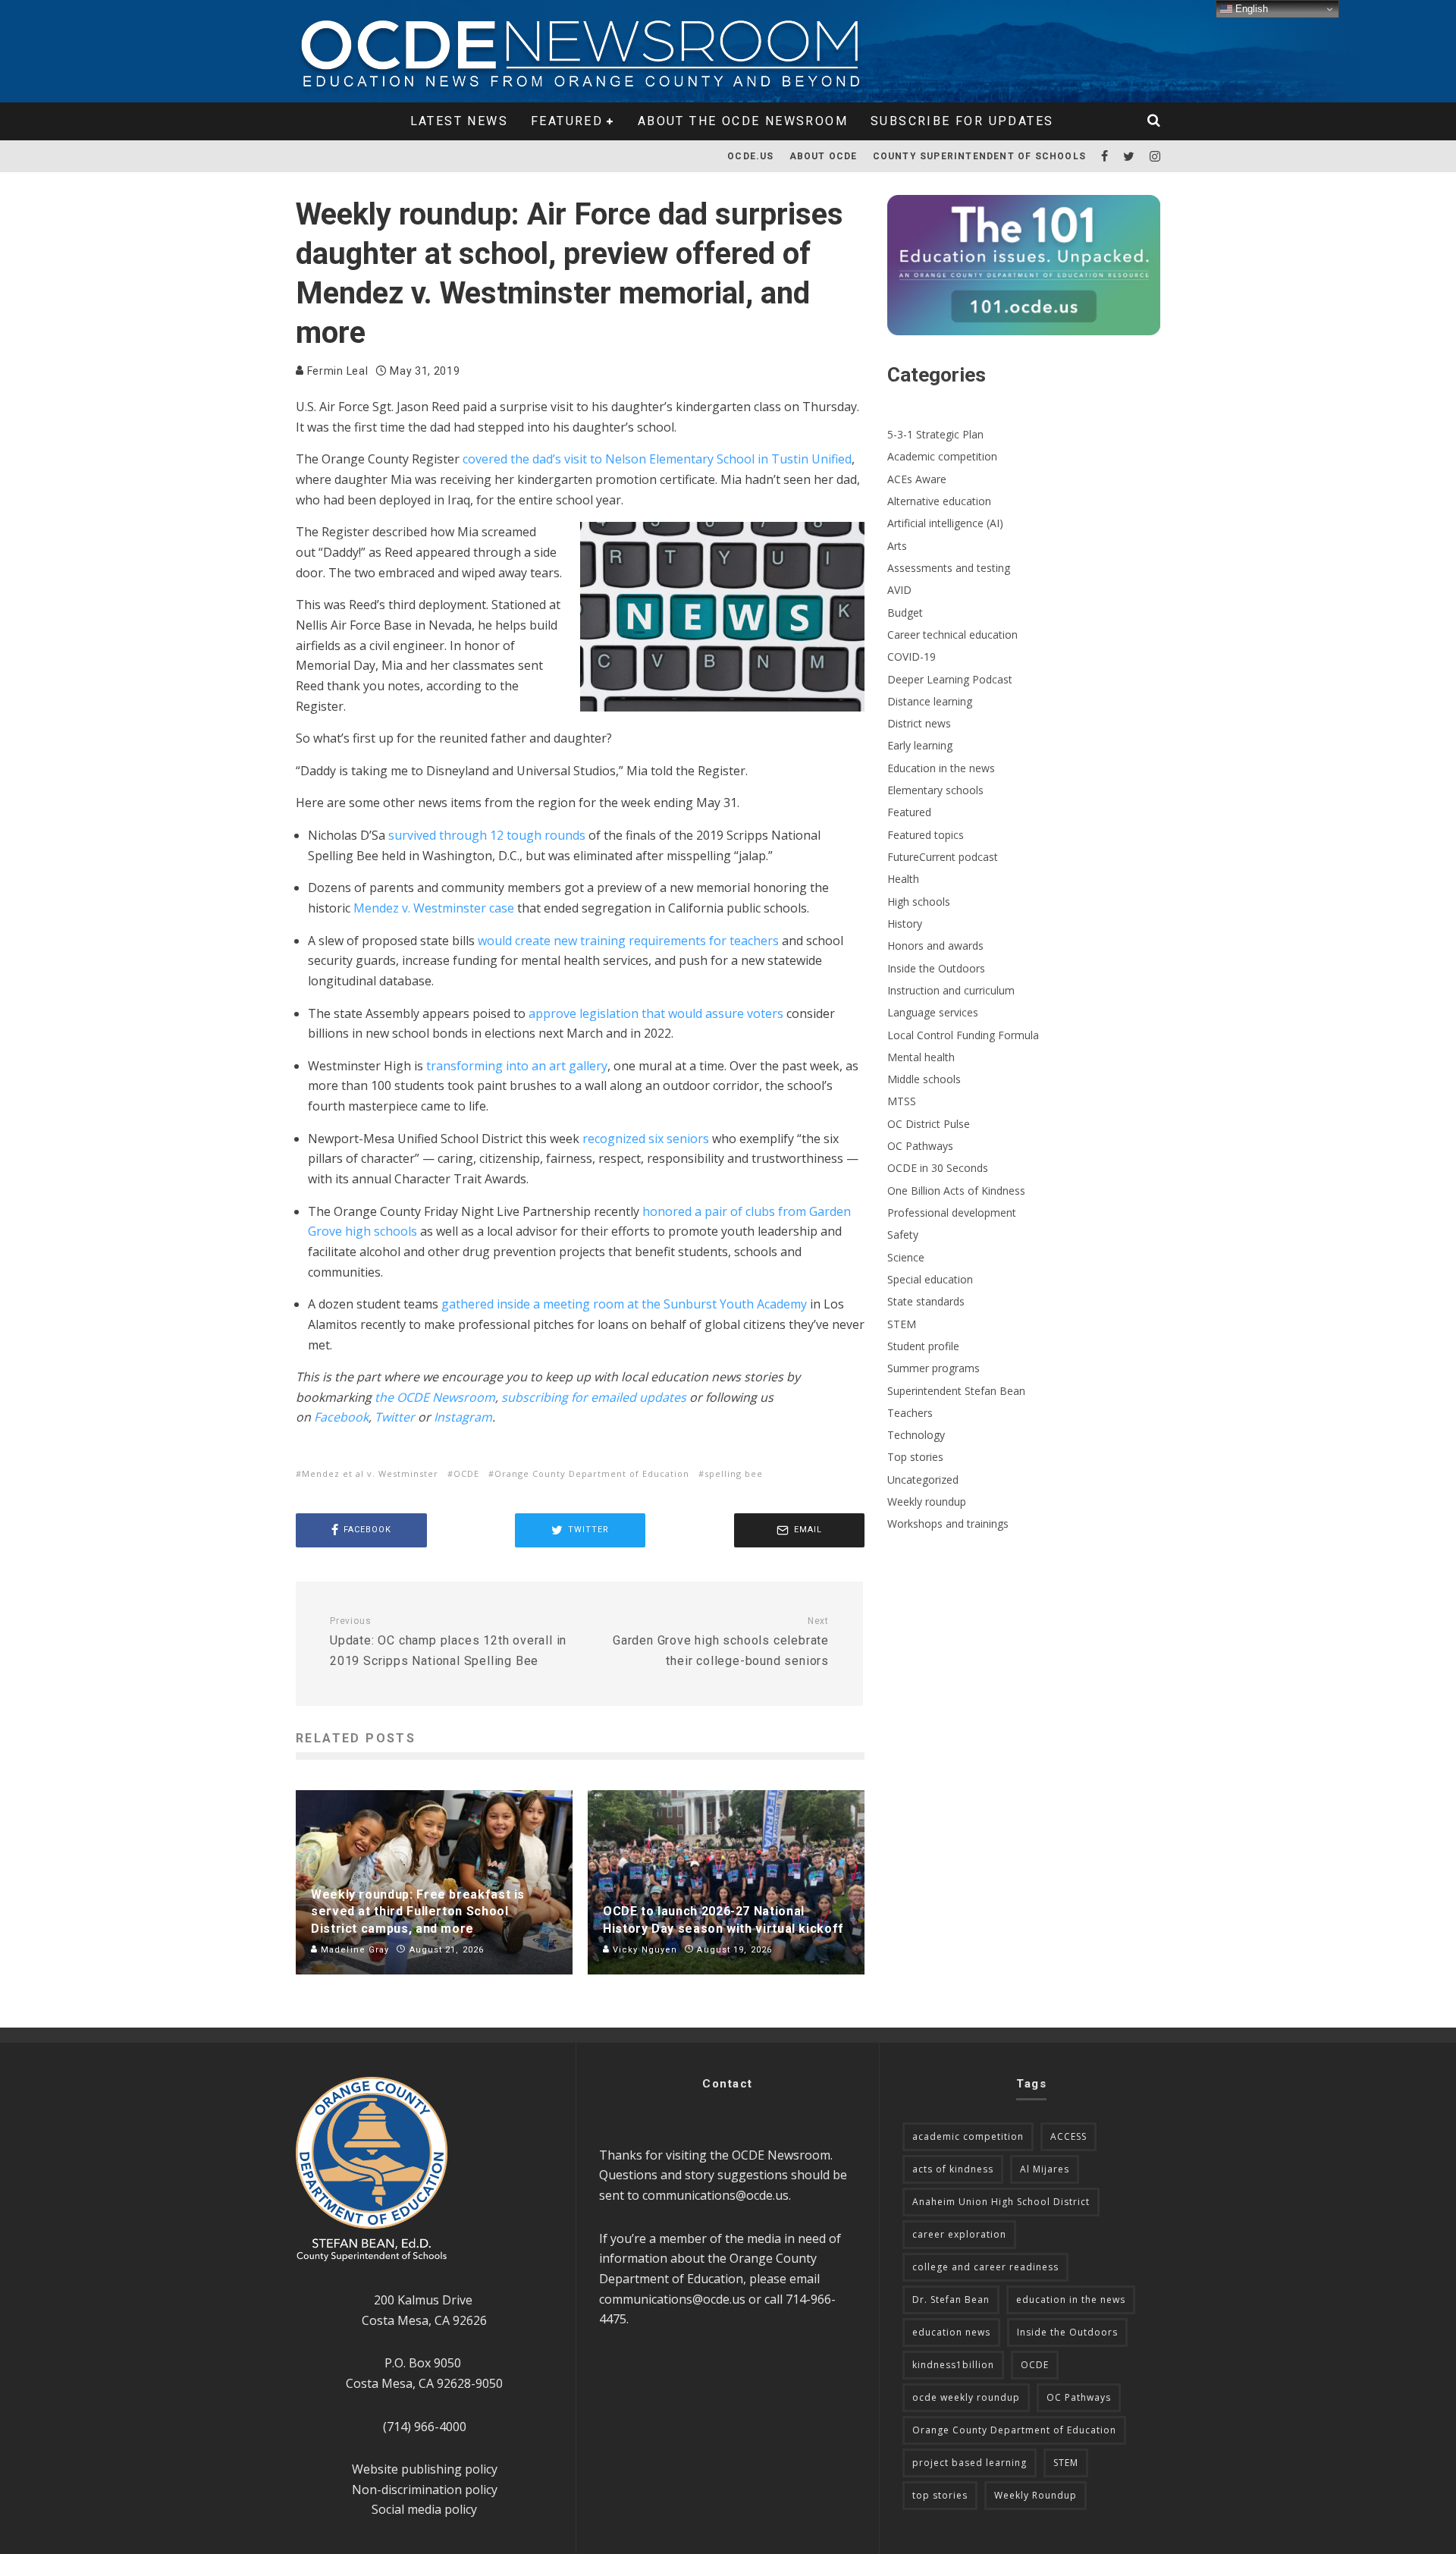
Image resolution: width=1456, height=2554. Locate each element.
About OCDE (824, 156)
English (1250, 9)
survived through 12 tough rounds (487, 835)
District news (919, 723)
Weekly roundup (927, 1502)
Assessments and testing (949, 568)
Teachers (910, 1413)
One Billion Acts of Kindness (956, 1191)
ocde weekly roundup (966, 2397)
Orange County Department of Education (592, 1473)
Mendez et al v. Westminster (370, 1473)
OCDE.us (750, 156)
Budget (905, 613)
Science (906, 1257)
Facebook (341, 1417)
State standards (926, 1301)
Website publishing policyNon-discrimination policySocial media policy (425, 2489)
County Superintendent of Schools (979, 156)
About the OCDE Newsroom (743, 121)
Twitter (395, 1417)
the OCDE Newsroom (435, 1397)
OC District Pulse (929, 1124)
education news (951, 2332)
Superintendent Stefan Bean (956, 1391)
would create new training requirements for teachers (628, 941)
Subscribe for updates (962, 121)
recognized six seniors (646, 1139)
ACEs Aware (917, 479)
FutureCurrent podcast (943, 857)
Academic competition (942, 456)
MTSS (902, 1101)
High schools (919, 902)
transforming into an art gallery (517, 1066)
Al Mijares (1045, 2169)
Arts (897, 546)
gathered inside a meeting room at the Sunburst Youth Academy (624, 1304)
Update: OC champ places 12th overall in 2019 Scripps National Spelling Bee (448, 1642)
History (905, 924)
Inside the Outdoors (936, 968)
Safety (903, 1235)
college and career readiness (985, 2267)
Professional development (952, 1213)
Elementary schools (935, 790)
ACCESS (1068, 2136)
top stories (940, 2495)
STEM (902, 1324)
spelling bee (734, 1473)
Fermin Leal (336, 371)
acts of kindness (953, 2169)
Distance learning (930, 701)
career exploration (959, 2234)
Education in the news (941, 768)
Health (903, 879)
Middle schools (924, 1079)
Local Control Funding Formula (963, 1035)
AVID (899, 590)
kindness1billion (953, 2365)
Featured (567, 121)
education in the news (1071, 2300)
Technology (916, 1435)
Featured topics (926, 835)
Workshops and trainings (948, 1524)
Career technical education (952, 635)
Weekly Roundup (1036, 2495)
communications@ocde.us (715, 2195)
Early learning (920, 745)
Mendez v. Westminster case (434, 908)
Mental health (921, 1057)
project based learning (970, 2463)
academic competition (968, 2136)
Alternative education (939, 501)
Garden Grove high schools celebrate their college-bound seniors (721, 1642)
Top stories (915, 1457)
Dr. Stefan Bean (951, 2300)
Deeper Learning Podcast (950, 679)
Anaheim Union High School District (1001, 2202)
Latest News (459, 121)
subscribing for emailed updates (594, 1397)
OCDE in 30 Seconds (938, 1168)
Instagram (463, 1417)
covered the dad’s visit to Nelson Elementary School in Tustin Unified (657, 459)
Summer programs (934, 1368)
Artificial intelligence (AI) (945, 523)
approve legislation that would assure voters (654, 1013)
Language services (933, 1012)
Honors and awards (935, 946)
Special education (930, 1279)
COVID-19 (912, 657)
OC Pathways (920, 1146)
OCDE (466, 1473)
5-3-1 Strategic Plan (935, 434)
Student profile (923, 1346)
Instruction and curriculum (951, 990)
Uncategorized (923, 1480)
